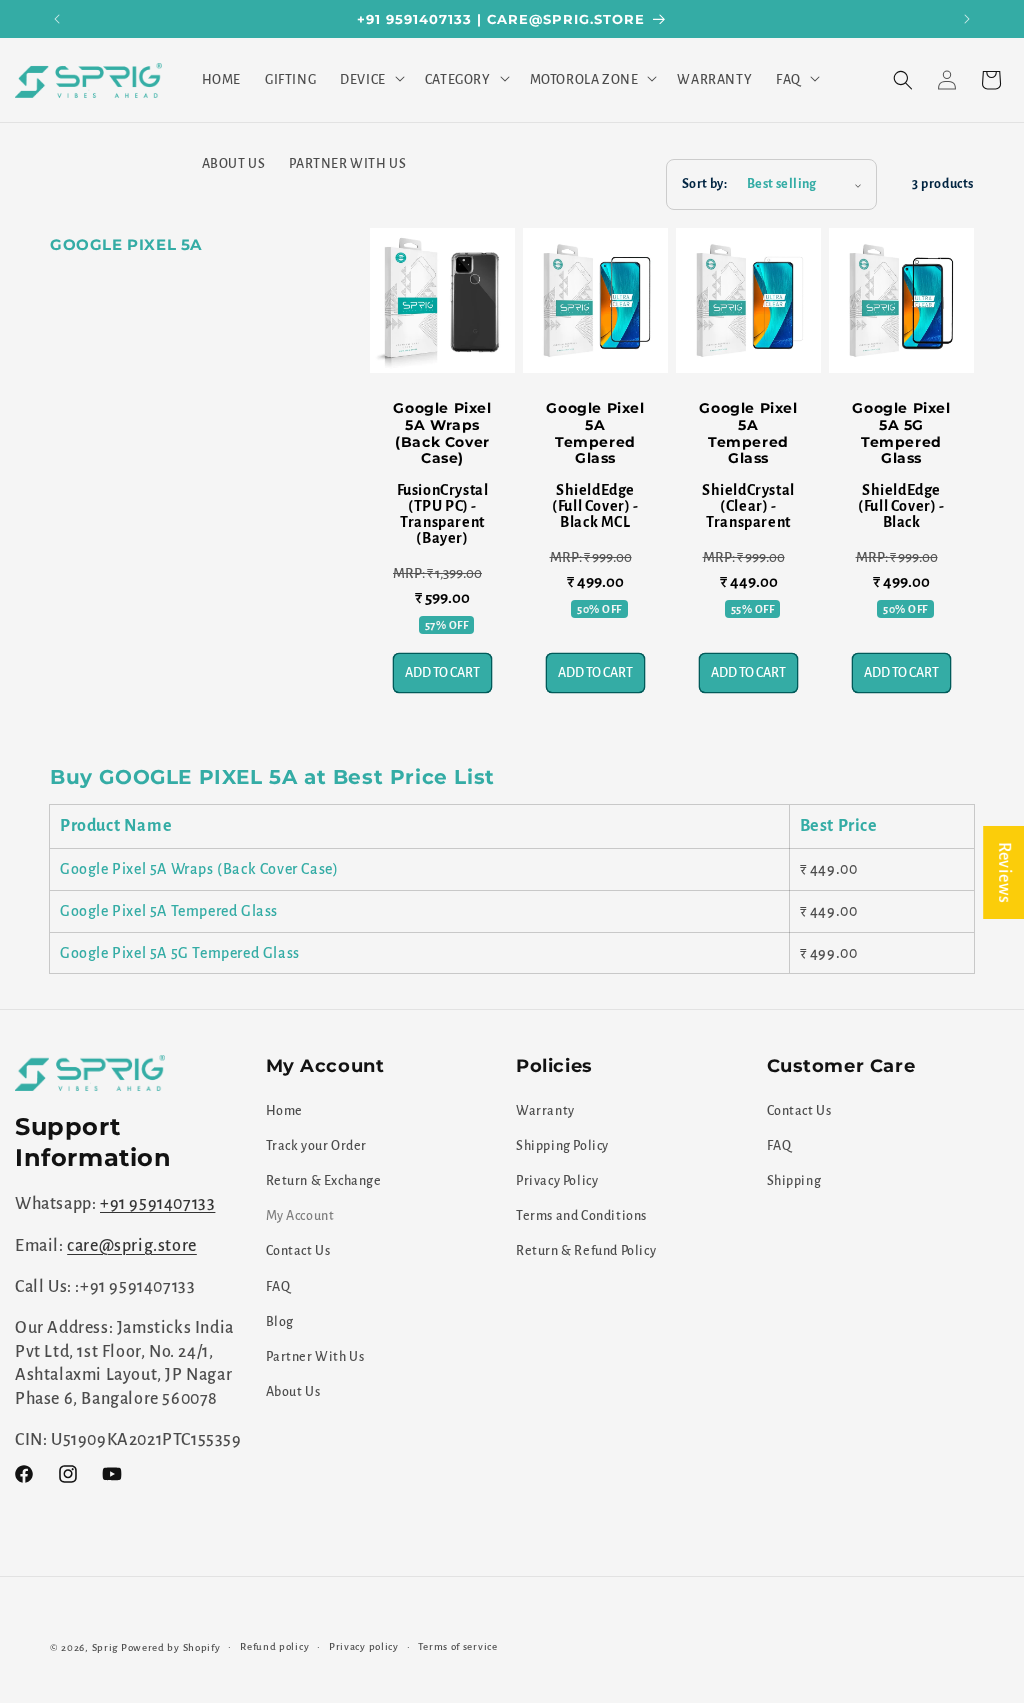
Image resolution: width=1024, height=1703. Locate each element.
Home (284, 1111)
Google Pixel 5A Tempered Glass (595, 433)
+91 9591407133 (157, 1204)
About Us (293, 1392)
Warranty (545, 1111)
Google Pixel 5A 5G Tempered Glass (901, 433)
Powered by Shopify (171, 1647)
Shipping (794, 1181)
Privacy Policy (557, 1181)
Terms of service (457, 1646)
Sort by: (704, 184)
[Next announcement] (967, 19)
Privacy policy (364, 1646)
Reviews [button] (1004, 871)
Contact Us (298, 1251)
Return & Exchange (324, 1181)
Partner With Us (315, 1357)
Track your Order (317, 1146)
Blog (280, 1322)
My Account (300, 1216)
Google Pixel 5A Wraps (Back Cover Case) (442, 433)
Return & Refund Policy (586, 1251)
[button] (370, 80)
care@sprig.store (132, 1246)
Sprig (105, 1647)
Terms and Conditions (581, 1216)
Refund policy (274, 1646)
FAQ (278, 1287)
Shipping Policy (562, 1146)
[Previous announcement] (57, 19)
